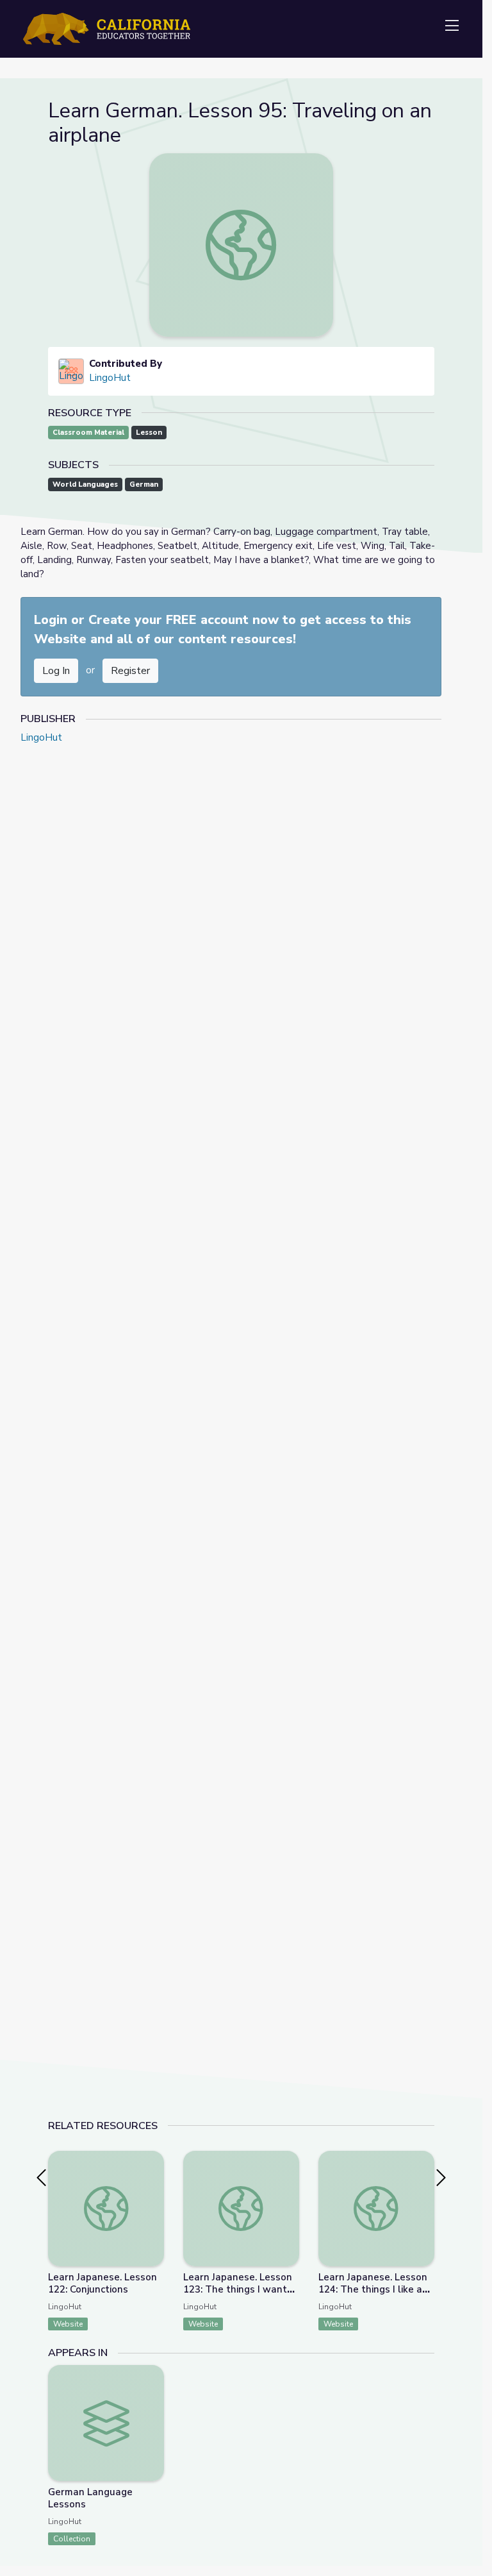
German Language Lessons (90, 2498)
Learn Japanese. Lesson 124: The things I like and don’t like (376, 2289)
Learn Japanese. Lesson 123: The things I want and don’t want (238, 2289)
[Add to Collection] (154, 2178)
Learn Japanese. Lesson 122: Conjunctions (102, 2283)
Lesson (149, 433)
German (144, 484)
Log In (56, 671)
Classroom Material (88, 433)
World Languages (85, 484)
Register (130, 671)
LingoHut (110, 378)
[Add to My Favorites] (154, 2160)
